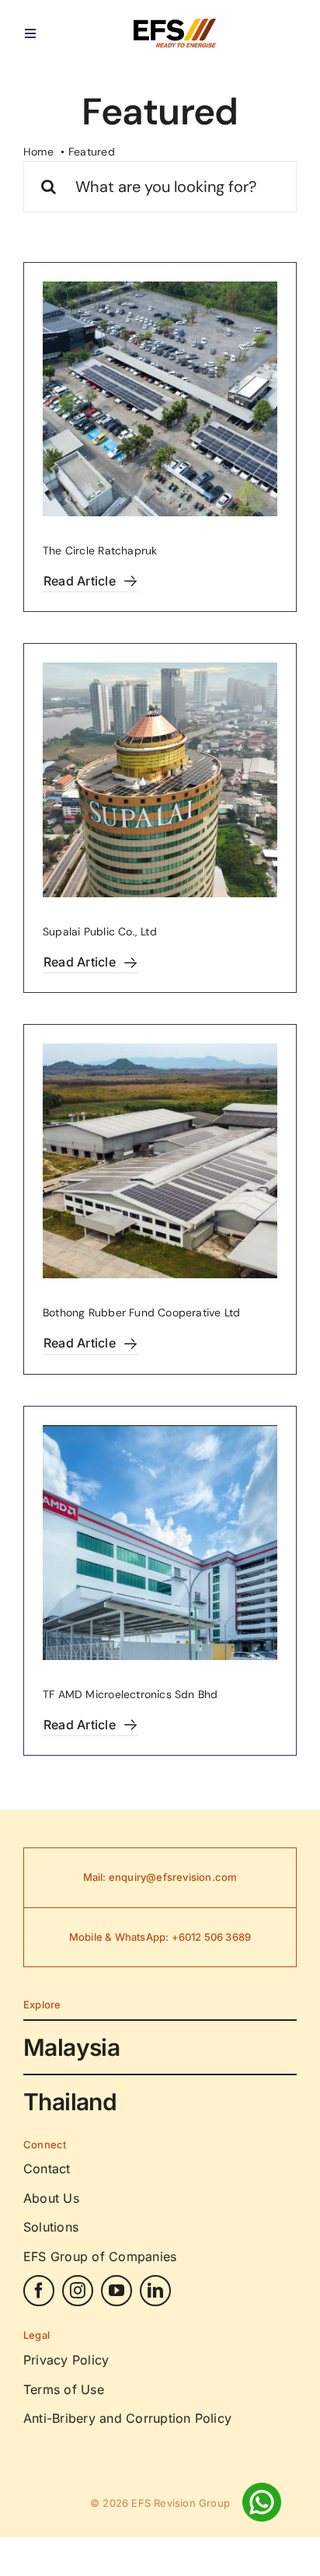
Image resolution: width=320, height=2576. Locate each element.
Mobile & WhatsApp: (120, 1937)
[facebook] (39, 2291)
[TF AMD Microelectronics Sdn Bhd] (160, 1543)
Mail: (96, 1877)
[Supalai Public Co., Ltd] (160, 780)
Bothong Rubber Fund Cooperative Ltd (141, 1312)
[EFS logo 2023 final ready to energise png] (175, 24)
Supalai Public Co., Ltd (100, 931)
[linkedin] (155, 2291)
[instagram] (78, 2291)
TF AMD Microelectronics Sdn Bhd (130, 1694)
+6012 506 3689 (212, 1937)
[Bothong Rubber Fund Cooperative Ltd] (160, 1161)
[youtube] (117, 2291)
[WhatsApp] (262, 2488)
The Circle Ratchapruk (100, 551)
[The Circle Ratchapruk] (160, 399)
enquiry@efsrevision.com (173, 1877)
